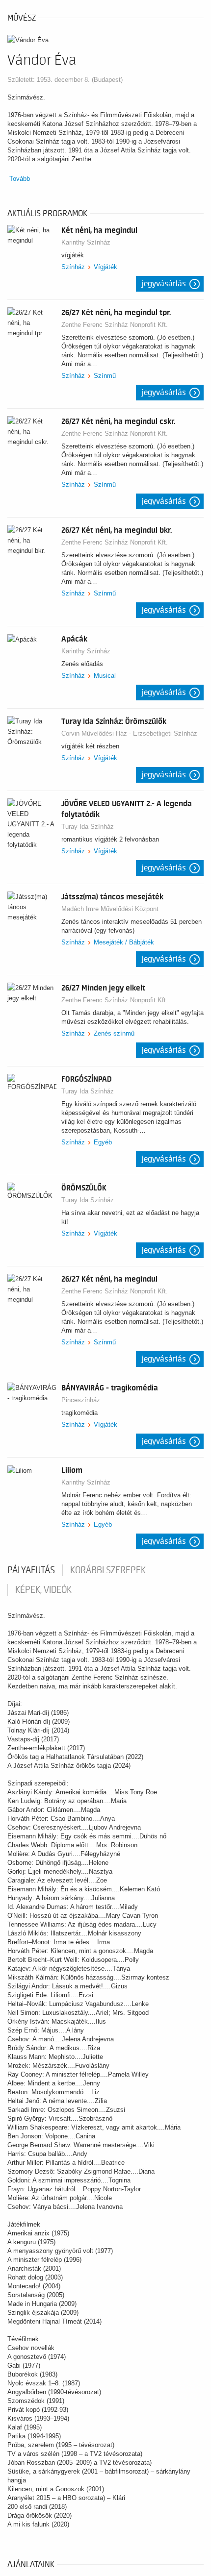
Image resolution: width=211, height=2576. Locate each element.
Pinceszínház (81, 1400)
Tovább (20, 179)
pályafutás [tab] (31, 1570)
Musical (105, 676)
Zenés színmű (114, 1033)
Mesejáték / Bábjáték (124, 942)
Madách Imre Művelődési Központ (110, 909)
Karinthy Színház (86, 242)
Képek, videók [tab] (43, 1590)
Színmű (105, 376)
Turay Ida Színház (88, 827)
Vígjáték (105, 267)
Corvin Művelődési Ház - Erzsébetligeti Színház (129, 733)
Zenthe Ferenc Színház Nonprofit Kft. (115, 325)
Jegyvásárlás (164, 284)
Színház (73, 267)
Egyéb (103, 1142)
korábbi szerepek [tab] (108, 1570)
